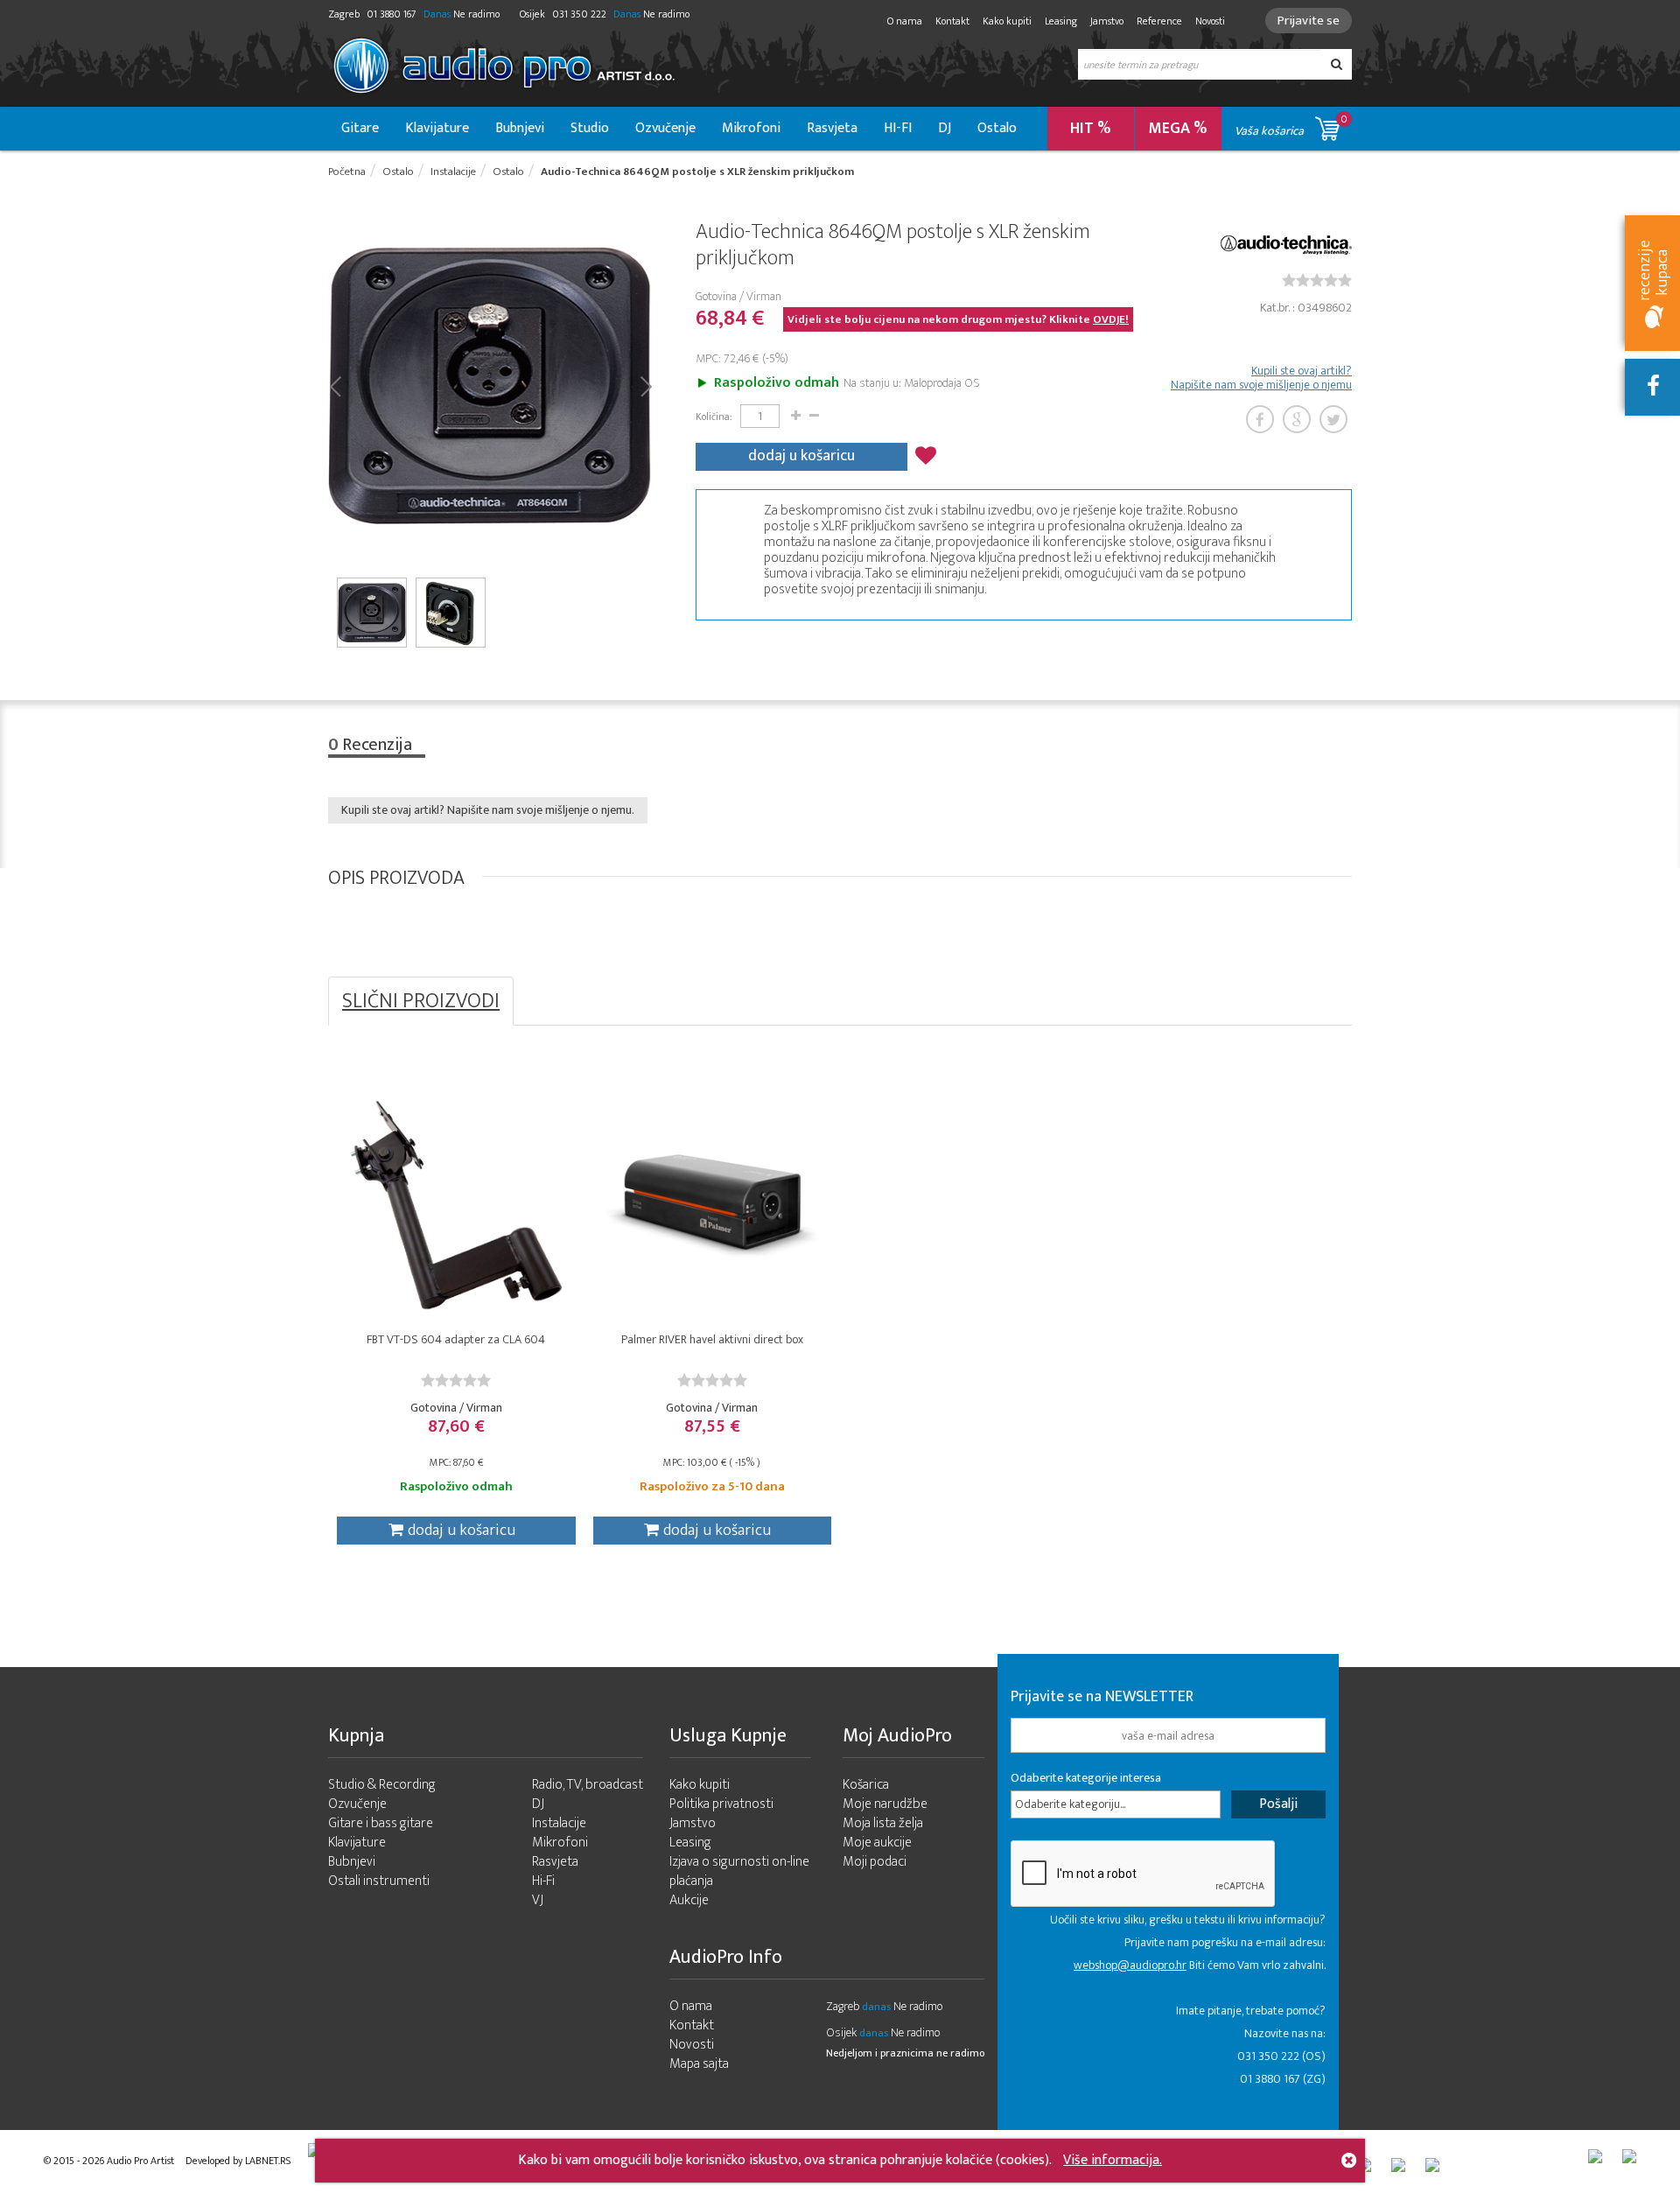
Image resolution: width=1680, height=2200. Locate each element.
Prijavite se (1309, 21)
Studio (590, 128)
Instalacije (559, 1823)
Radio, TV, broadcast (588, 1785)
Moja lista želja (883, 1823)
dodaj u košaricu (801, 456)
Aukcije (689, 1900)
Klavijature (437, 128)
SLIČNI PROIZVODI (421, 1001)
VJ (538, 1900)
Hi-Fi (543, 1881)
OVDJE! (1111, 319)
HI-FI (898, 128)
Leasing (1061, 21)
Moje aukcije (877, 1843)
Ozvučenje (665, 128)
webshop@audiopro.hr (1130, 1965)
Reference (1159, 21)
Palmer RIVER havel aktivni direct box (712, 1339)
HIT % (1091, 129)
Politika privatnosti (721, 1804)
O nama (905, 21)
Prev (335, 385)
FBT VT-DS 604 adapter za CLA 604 (456, 1339)
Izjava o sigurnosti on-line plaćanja (739, 1871)
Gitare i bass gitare (381, 1823)
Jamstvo (1107, 21)
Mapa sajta (699, 2064)
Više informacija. (1113, 2160)
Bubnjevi (520, 128)
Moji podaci (875, 1862)
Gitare (360, 128)
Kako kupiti (1007, 21)
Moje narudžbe (885, 1804)
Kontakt (952, 21)
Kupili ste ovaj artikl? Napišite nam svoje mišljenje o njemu (1261, 378)
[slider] (1317, 280)
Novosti (1210, 21)
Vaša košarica (1291, 126)
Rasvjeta (832, 128)
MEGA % (1178, 129)
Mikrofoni (751, 128)
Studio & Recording (382, 1785)
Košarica (866, 1785)
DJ (945, 128)
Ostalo (997, 128)
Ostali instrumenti (379, 1881)
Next (645, 385)
